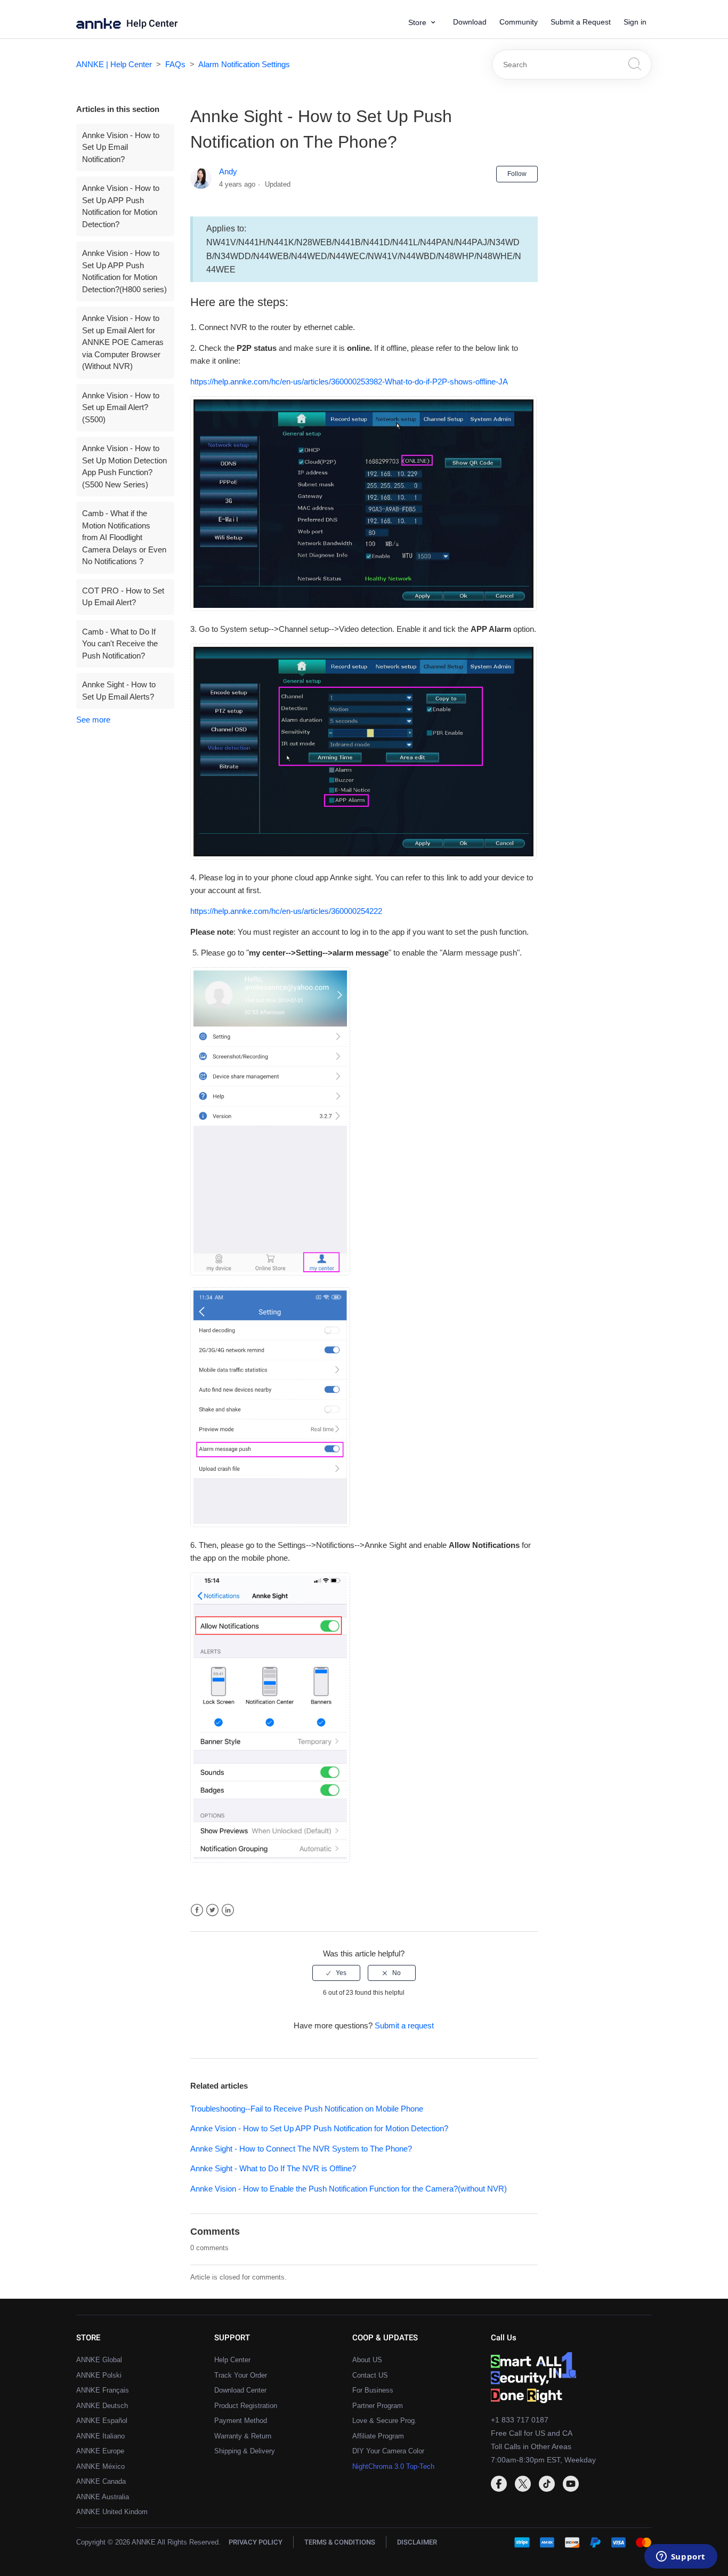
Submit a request (404, 2025)
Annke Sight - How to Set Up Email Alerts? (119, 691)
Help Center (152, 24)
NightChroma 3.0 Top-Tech (393, 2466)
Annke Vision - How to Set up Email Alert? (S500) (121, 407)
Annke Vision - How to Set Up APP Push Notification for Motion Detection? (121, 206)
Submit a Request (581, 22)
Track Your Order (241, 2375)
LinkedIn (228, 1910)
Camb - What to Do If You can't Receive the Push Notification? (120, 644)
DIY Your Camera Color (388, 2451)
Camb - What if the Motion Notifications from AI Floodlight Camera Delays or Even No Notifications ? (124, 537)
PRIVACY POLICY (256, 2542)
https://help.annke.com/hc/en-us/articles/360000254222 (286, 911)
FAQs (175, 64)
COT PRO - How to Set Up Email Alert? (123, 597)
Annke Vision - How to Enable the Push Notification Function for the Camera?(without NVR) (349, 2189)
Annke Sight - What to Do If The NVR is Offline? (273, 2168)
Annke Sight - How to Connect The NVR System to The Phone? (301, 2149)
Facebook (197, 1910)
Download (470, 22)
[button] (426, 23)
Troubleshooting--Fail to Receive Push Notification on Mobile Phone (307, 2109)
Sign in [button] (635, 22)
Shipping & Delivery (245, 2451)
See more (93, 720)
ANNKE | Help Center (114, 64)
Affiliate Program (378, 2436)
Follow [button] (517, 174)
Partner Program (378, 2406)
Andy (228, 171)
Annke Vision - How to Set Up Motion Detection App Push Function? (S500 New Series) (124, 466)
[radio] (336, 1973)
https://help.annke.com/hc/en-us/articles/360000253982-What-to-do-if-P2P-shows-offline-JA (349, 382)
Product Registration (246, 2406)
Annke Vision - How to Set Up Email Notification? (121, 147)
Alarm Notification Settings (244, 64)
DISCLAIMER (417, 2542)
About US (367, 2360)
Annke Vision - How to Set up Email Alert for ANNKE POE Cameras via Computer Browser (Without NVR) (123, 342)
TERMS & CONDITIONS (340, 2542)
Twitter (212, 1910)
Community (519, 22)
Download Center (240, 2390)
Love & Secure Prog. (385, 2421)
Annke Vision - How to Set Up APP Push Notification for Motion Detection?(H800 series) (124, 271)
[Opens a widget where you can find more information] (681, 2557)
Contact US (370, 2375)
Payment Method (241, 2421)
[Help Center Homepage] (101, 26)
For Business (373, 2390)
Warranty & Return (243, 2436)
